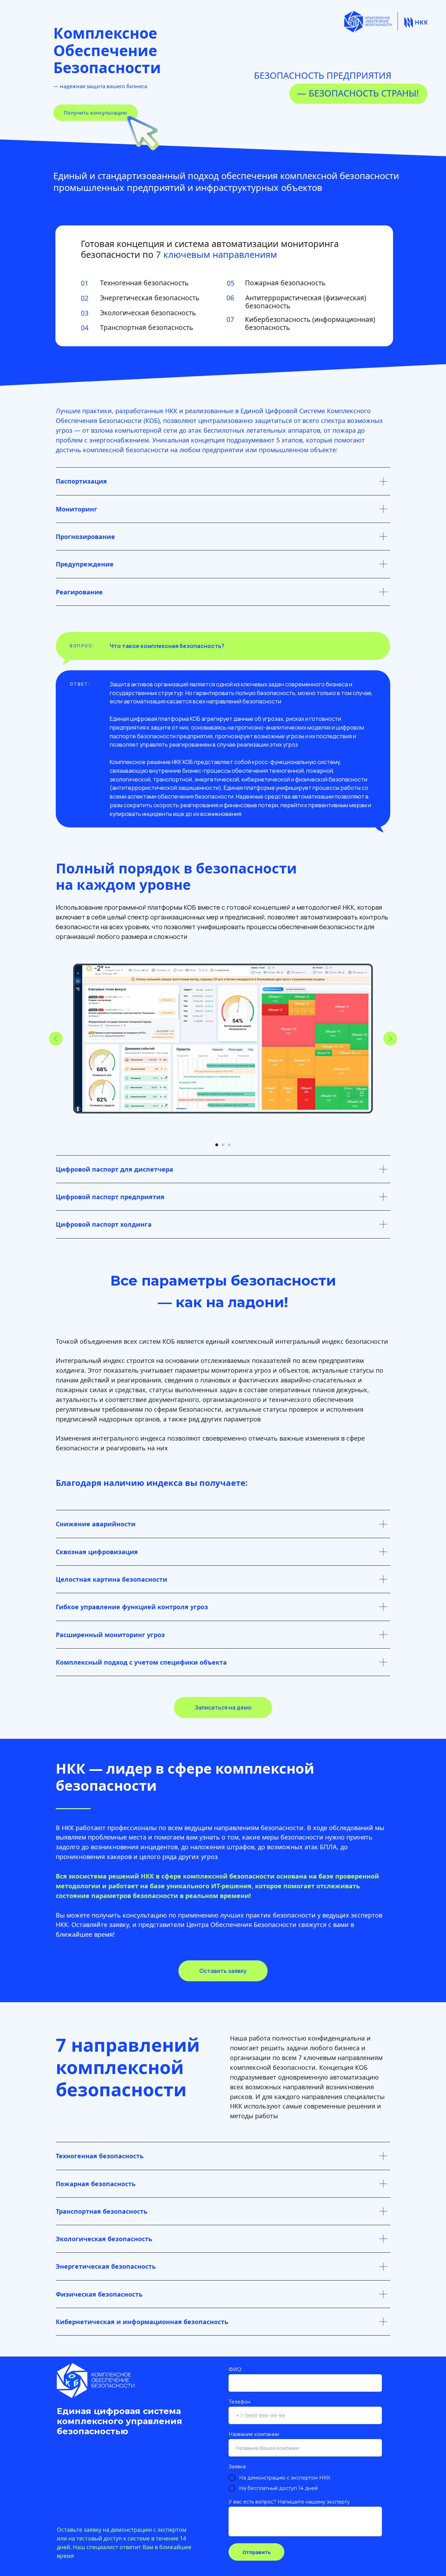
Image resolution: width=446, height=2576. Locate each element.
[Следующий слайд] (390, 1039)
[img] (416, 22)
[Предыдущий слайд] (56, 1039)
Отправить (257, 2552)
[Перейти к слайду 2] (223, 1145)
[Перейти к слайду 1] (217, 1145)
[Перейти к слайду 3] (229, 1145)
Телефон (240, 2402)
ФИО (235, 2369)
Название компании (254, 2434)
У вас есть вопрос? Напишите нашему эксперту (289, 2502)
